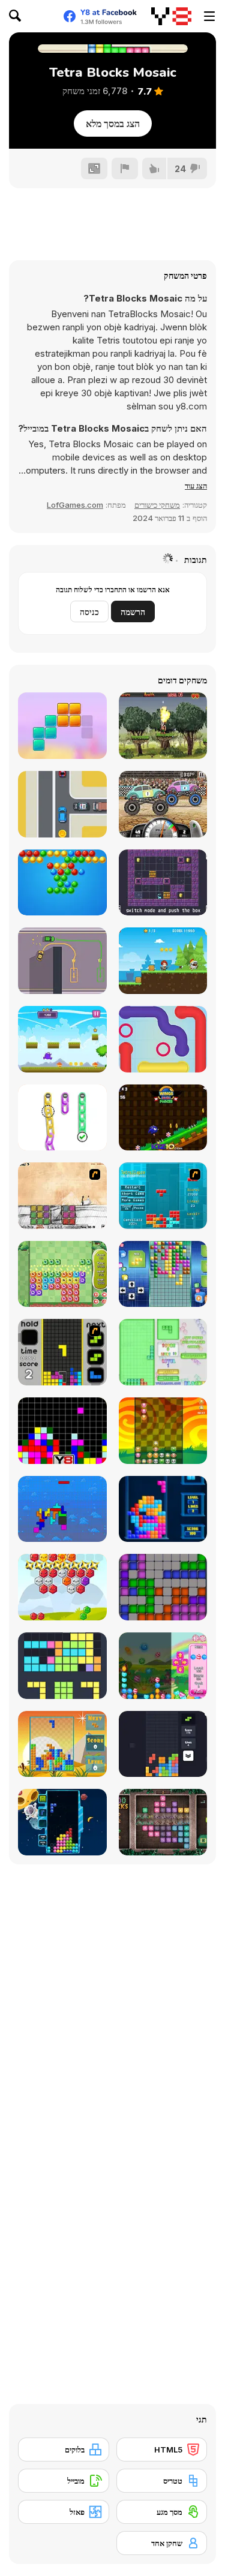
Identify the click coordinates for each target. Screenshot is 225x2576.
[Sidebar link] (209, 16)
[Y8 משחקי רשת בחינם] (171, 16)
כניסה (89, 612)
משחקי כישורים (157, 505)
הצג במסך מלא (113, 123)
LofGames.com (75, 505)
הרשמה (133, 612)
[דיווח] (125, 168)
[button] (196, 486)
